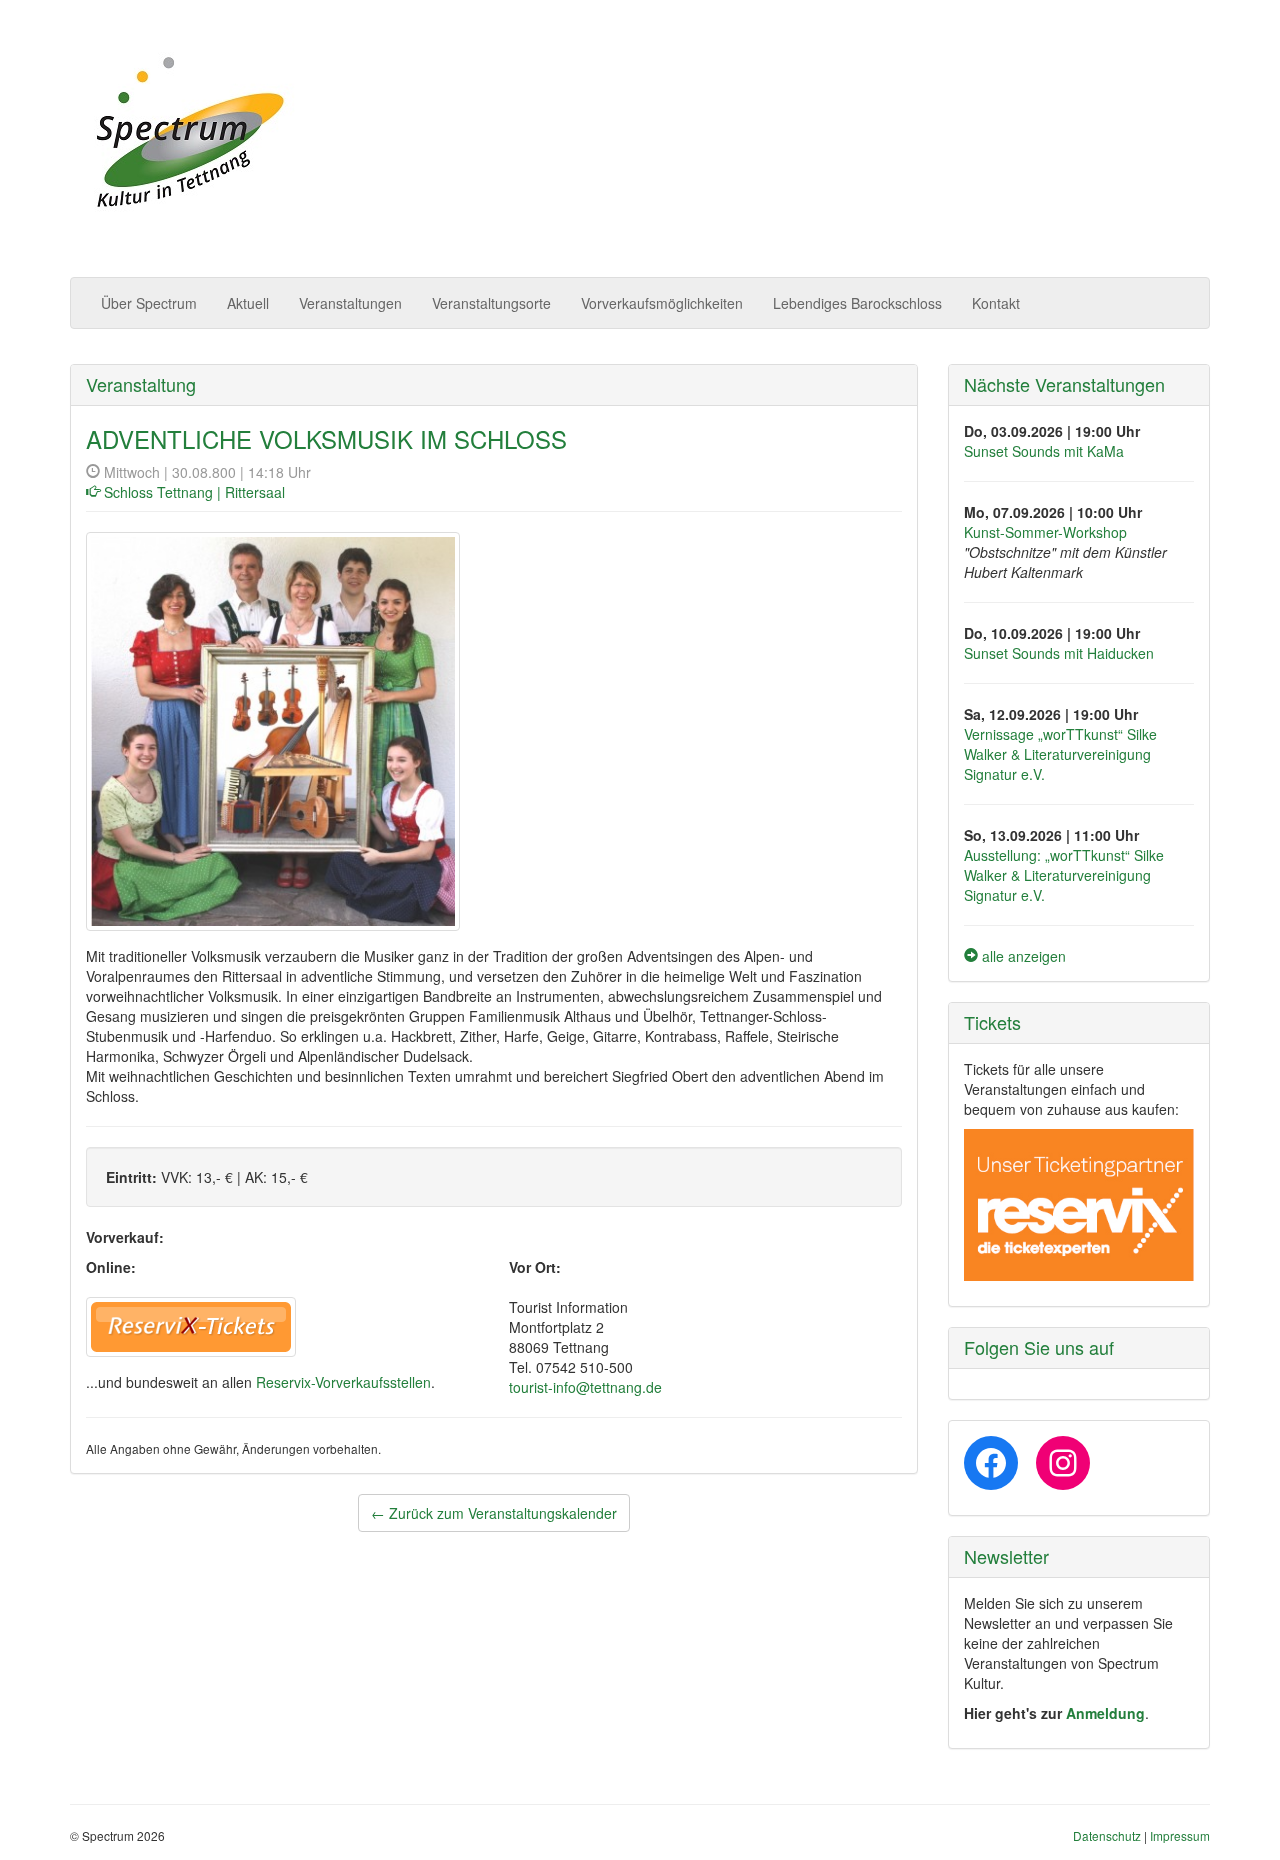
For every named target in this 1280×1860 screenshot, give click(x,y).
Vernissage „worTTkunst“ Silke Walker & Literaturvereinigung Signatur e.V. (1060, 754)
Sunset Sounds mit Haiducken (1059, 653)
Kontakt (996, 303)
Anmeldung (1105, 1713)
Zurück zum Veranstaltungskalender (494, 1513)
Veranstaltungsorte (491, 303)
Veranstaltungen (350, 303)
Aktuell (248, 303)
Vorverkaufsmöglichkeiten (662, 303)
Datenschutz (1107, 1835)
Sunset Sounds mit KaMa (1044, 451)
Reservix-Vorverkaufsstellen (343, 1382)
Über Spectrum (149, 303)
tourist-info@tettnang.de (585, 1387)
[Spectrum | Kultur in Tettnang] (187, 134)
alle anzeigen (1022, 956)
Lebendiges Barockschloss (857, 303)
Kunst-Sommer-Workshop (1045, 532)
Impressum (1180, 1835)
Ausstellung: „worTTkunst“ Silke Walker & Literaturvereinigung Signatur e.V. (1064, 875)
